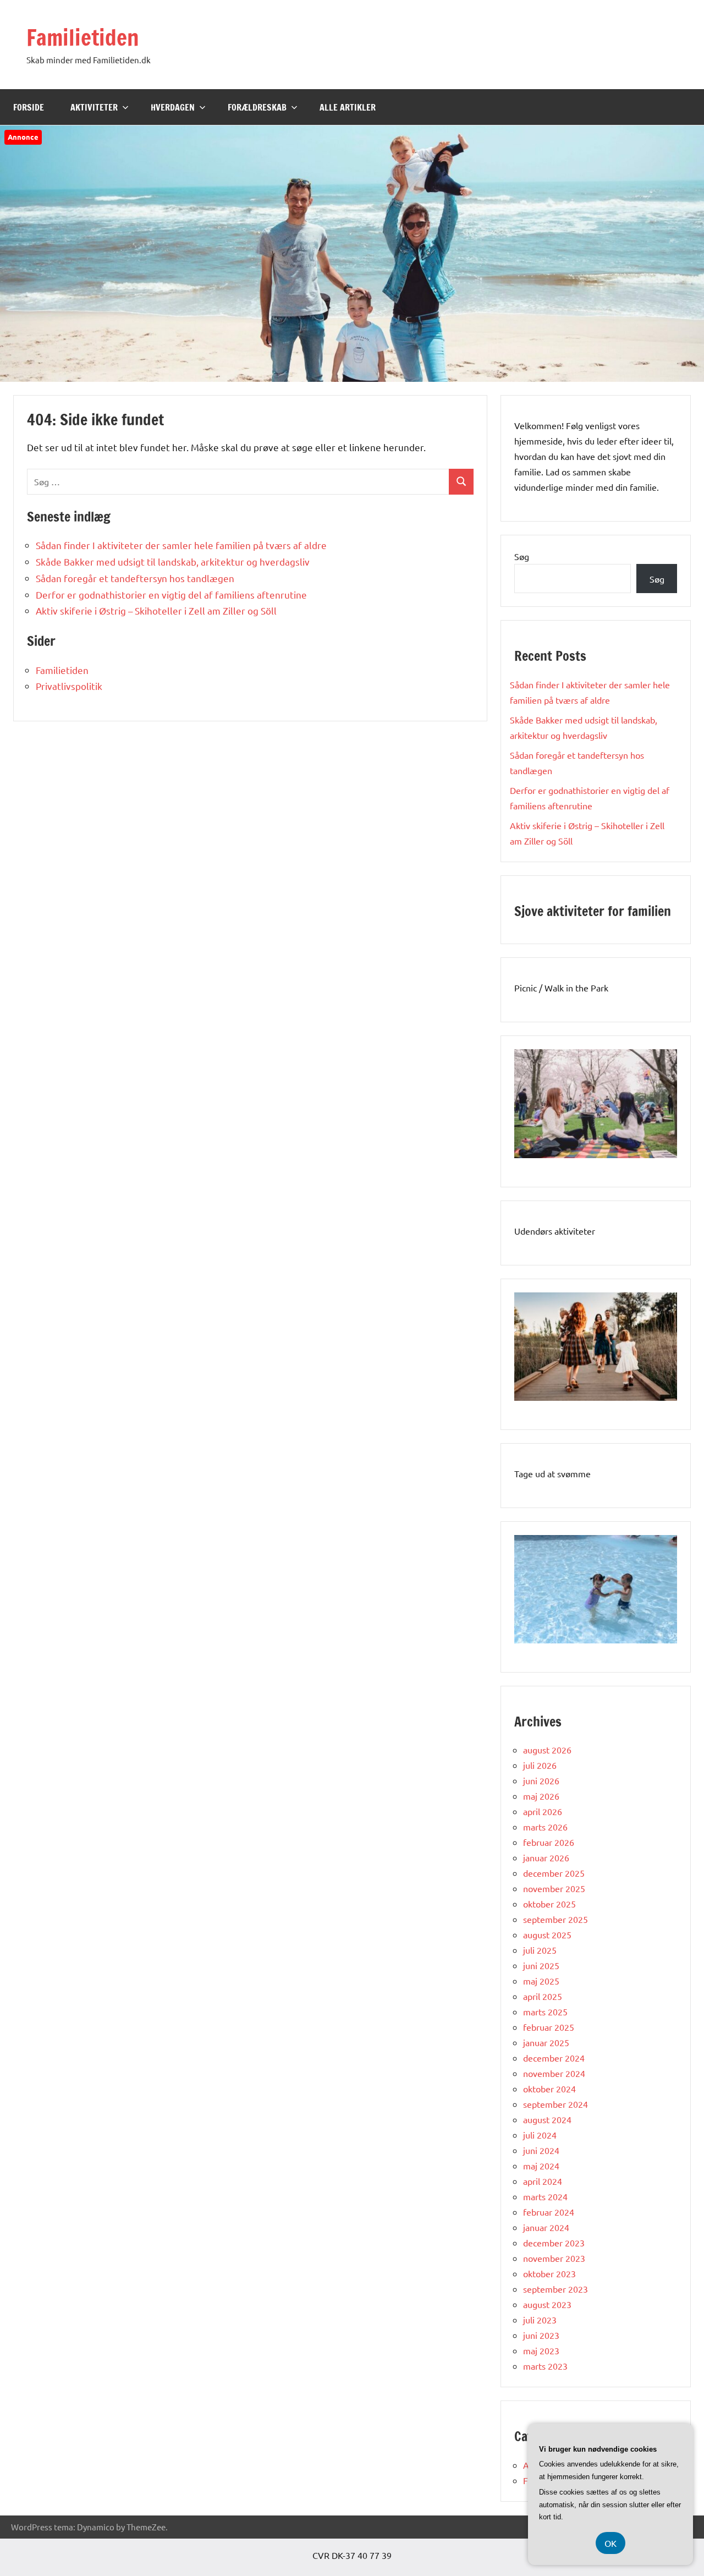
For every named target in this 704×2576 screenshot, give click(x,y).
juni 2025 (541, 1965)
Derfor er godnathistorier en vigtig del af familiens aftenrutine (171, 594)
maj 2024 (541, 2166)
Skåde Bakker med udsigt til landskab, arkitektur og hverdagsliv (173, 561)
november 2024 (554, 2073)
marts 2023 (545, 2366)
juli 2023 (540, 2320)
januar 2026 (546, 1857)
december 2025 (554, 1873)
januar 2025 (546, 2042)
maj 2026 (541, 1796)
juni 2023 (541, 2335)
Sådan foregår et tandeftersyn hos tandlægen (135, 578)
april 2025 (543, 1996)
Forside (29, 107)
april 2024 (543, 2181)
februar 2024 (549, 2212)
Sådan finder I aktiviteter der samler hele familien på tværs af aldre (181, 545)
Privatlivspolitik (69, 686)
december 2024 (554, 2058)
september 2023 (555, 2289)
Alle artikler (348, 107)
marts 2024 (545, 2196)
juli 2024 (540, 2135)
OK (610, 2543)
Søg (522, 556)
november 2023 (554, 2258)
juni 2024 (541, 2150)
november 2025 (554, 1888)
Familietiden (83, 37)
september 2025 (555, 1919)
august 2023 (547, 2304)
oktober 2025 (549, 1904)
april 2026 (543, 1811)
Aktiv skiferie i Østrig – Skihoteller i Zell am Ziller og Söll (156, 610)
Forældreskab (257, 107)
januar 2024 (546, 2227)
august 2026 (547, 1750)
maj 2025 (541, 1981)
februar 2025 (549, 2027)
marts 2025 (545, 2012)
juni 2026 (541, 1780)
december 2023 (554, 2243)
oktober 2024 (549, 2089)
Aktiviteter (94, 107)
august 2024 (547, 2119)
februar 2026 (549, 1842)
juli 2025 (540, 1950)
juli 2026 (540, 1765)
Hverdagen (173, 107)
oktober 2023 (549, 2273)
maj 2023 (541, 2350)
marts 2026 (545, 1827)
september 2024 (555, 2104)
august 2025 (547, 1934)
